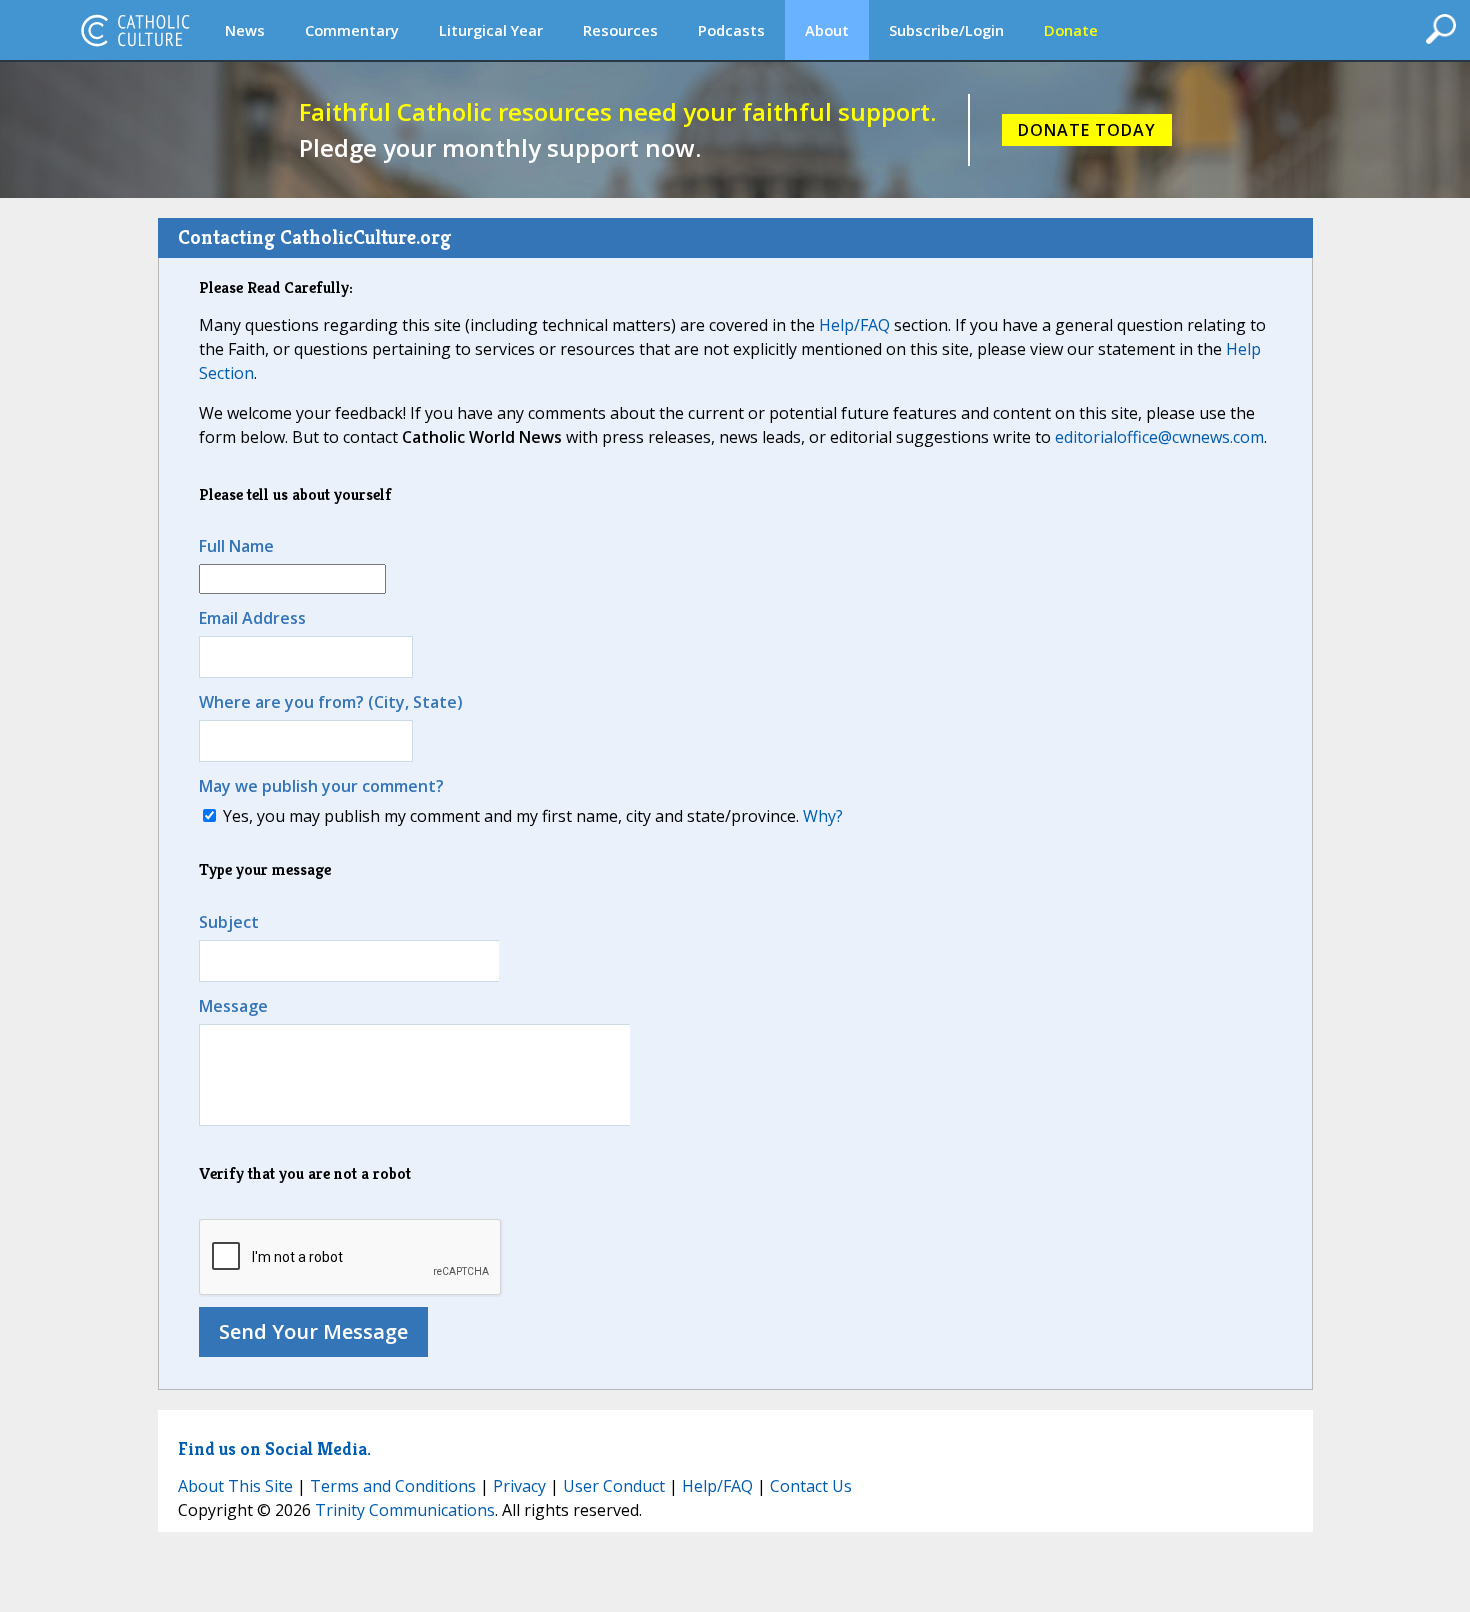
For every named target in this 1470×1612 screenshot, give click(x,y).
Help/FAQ (854, 325)
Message (233, 1006)
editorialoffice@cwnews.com (1159, 437)
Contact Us (811, 1486)
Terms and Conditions (393, 1486)
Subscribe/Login (946, 30)
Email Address (252, 618)
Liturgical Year (491, 30)
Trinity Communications (405, 1510)
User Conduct (614, 1486)
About (827, 30)
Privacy (519, 1486)
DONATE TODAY (1087, 130)
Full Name (236, 546)
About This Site (235, 1486)
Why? (823, 816)
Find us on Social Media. (274, 1448)
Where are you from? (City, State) (331, 702)
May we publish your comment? (321, 786)
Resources (620, 30)
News (245, 30)
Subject (229, 922)
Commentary (352, 30)
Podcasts (731, 30)
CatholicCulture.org (135, 30)
